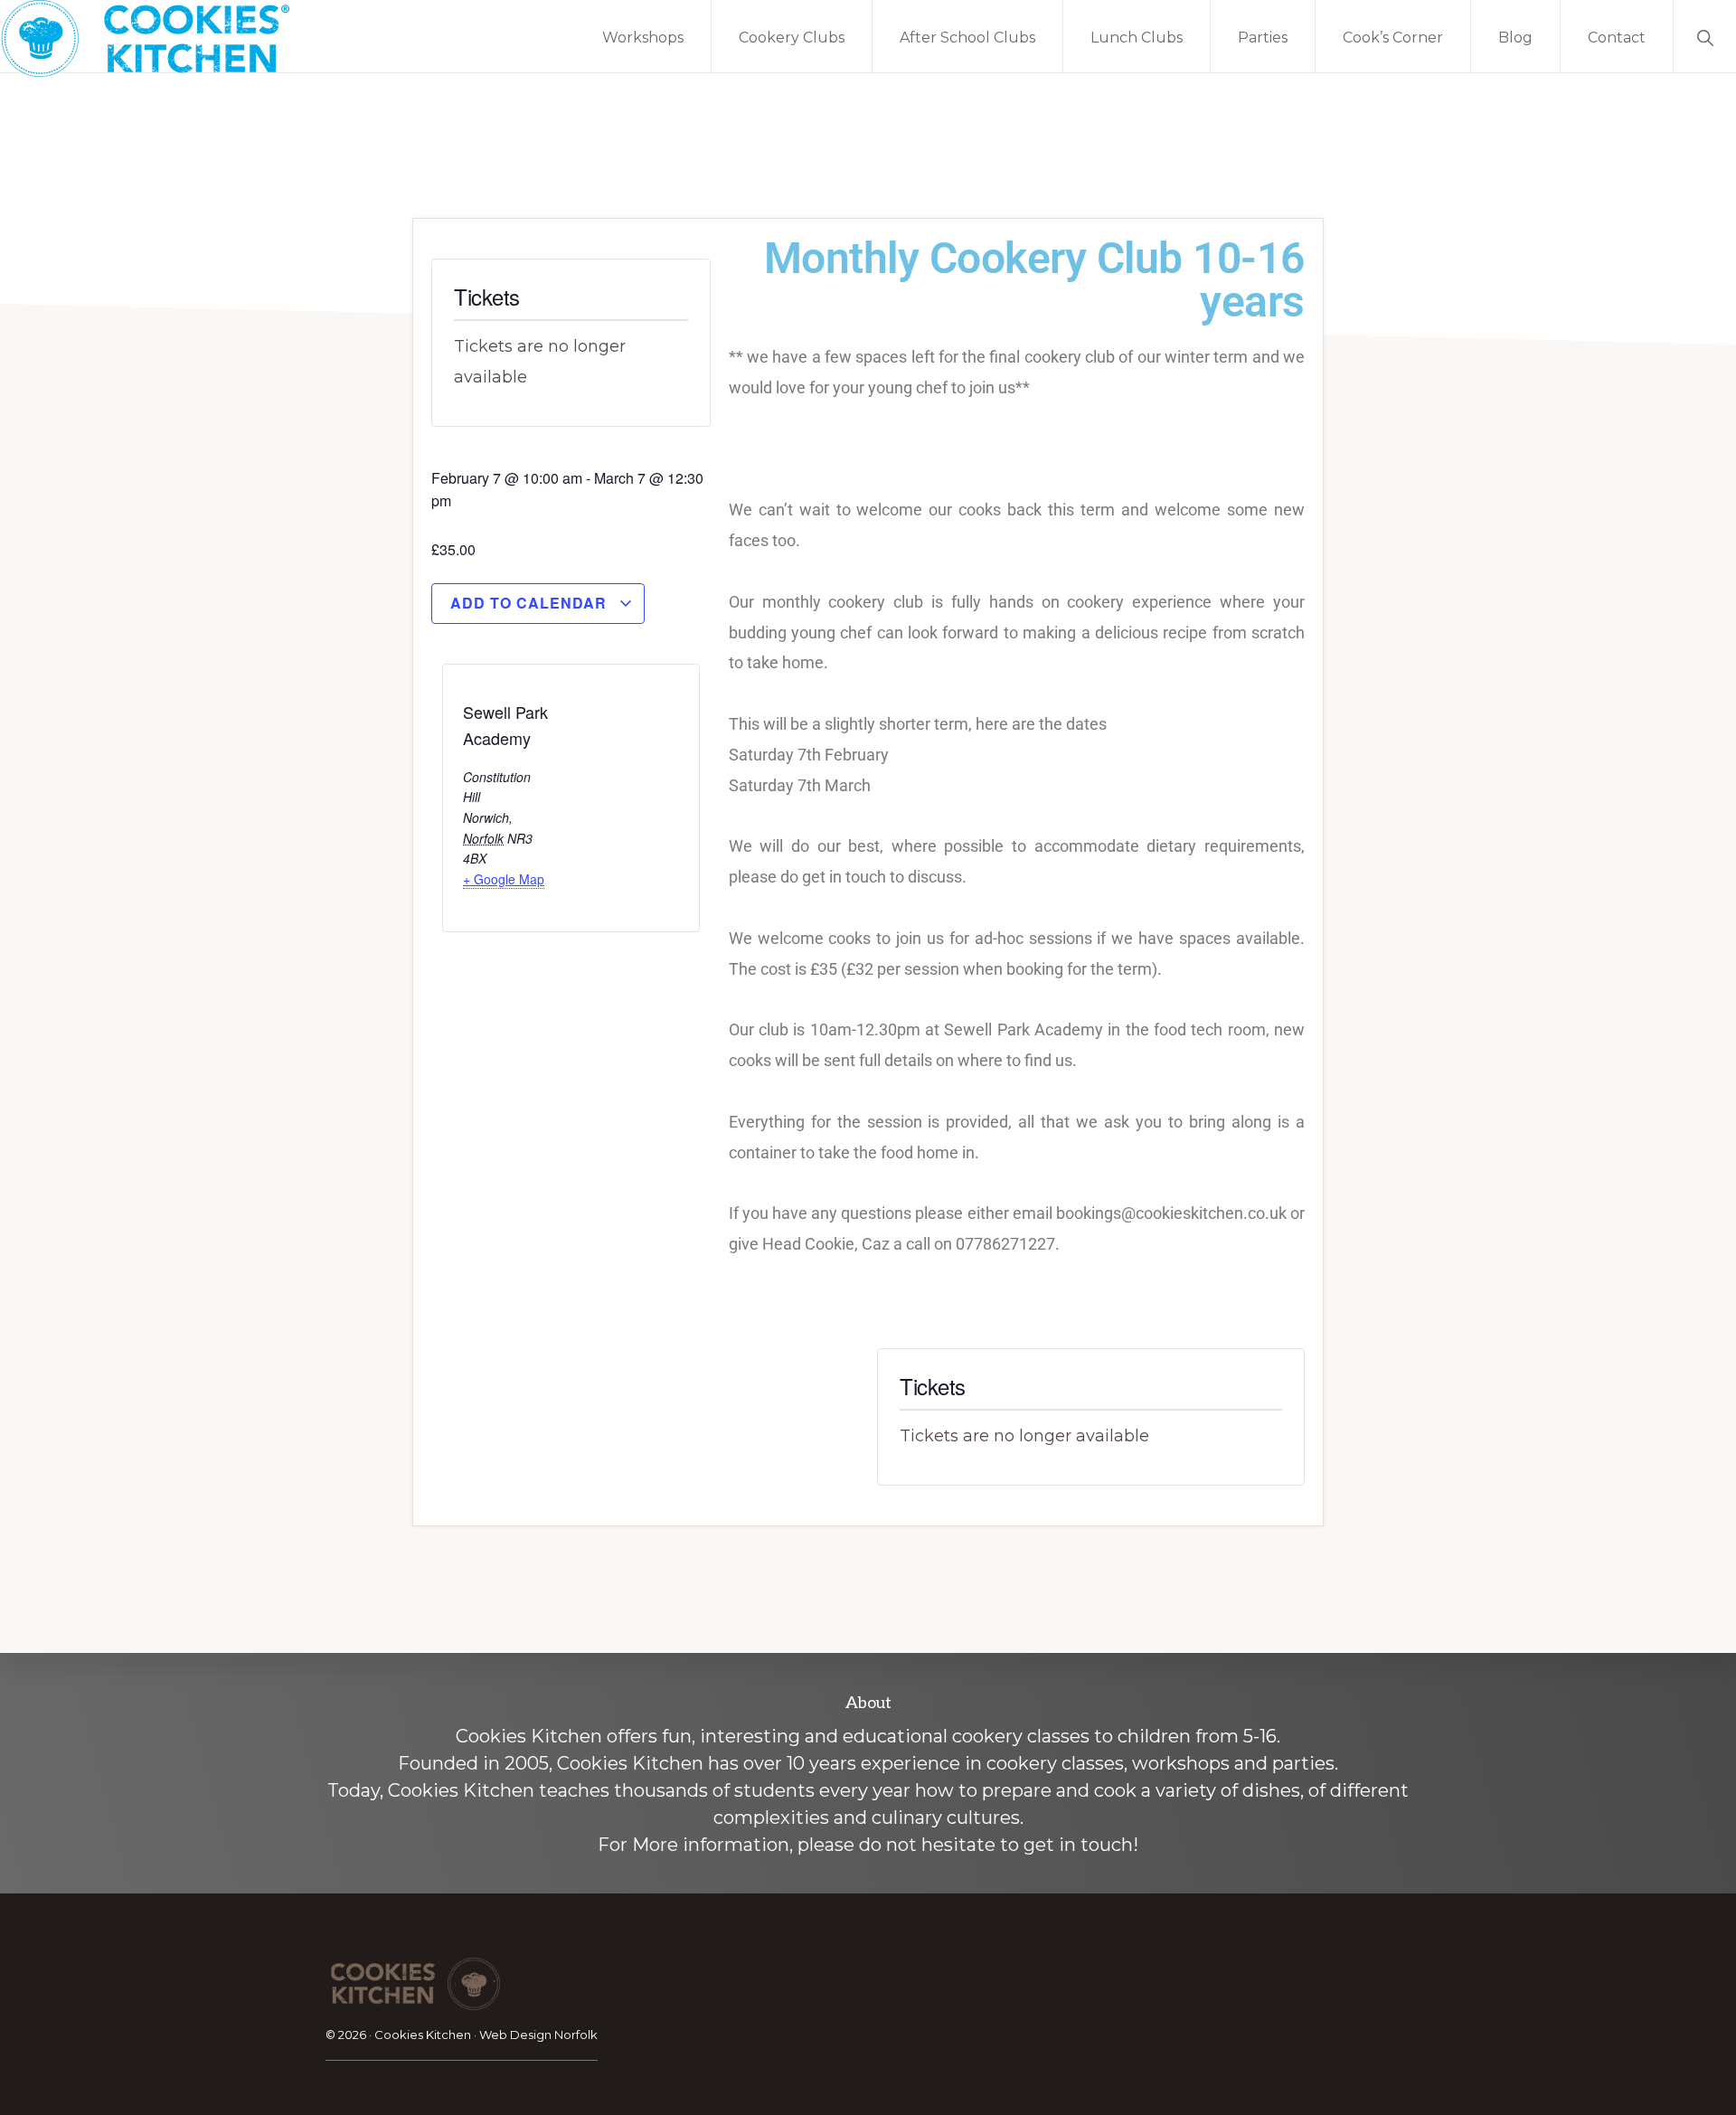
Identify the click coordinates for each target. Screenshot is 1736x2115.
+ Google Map (504, 879)
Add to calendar (531, 603)
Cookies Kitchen (423, 2035)
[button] (1705, 36)
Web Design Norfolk (538, 2035)
